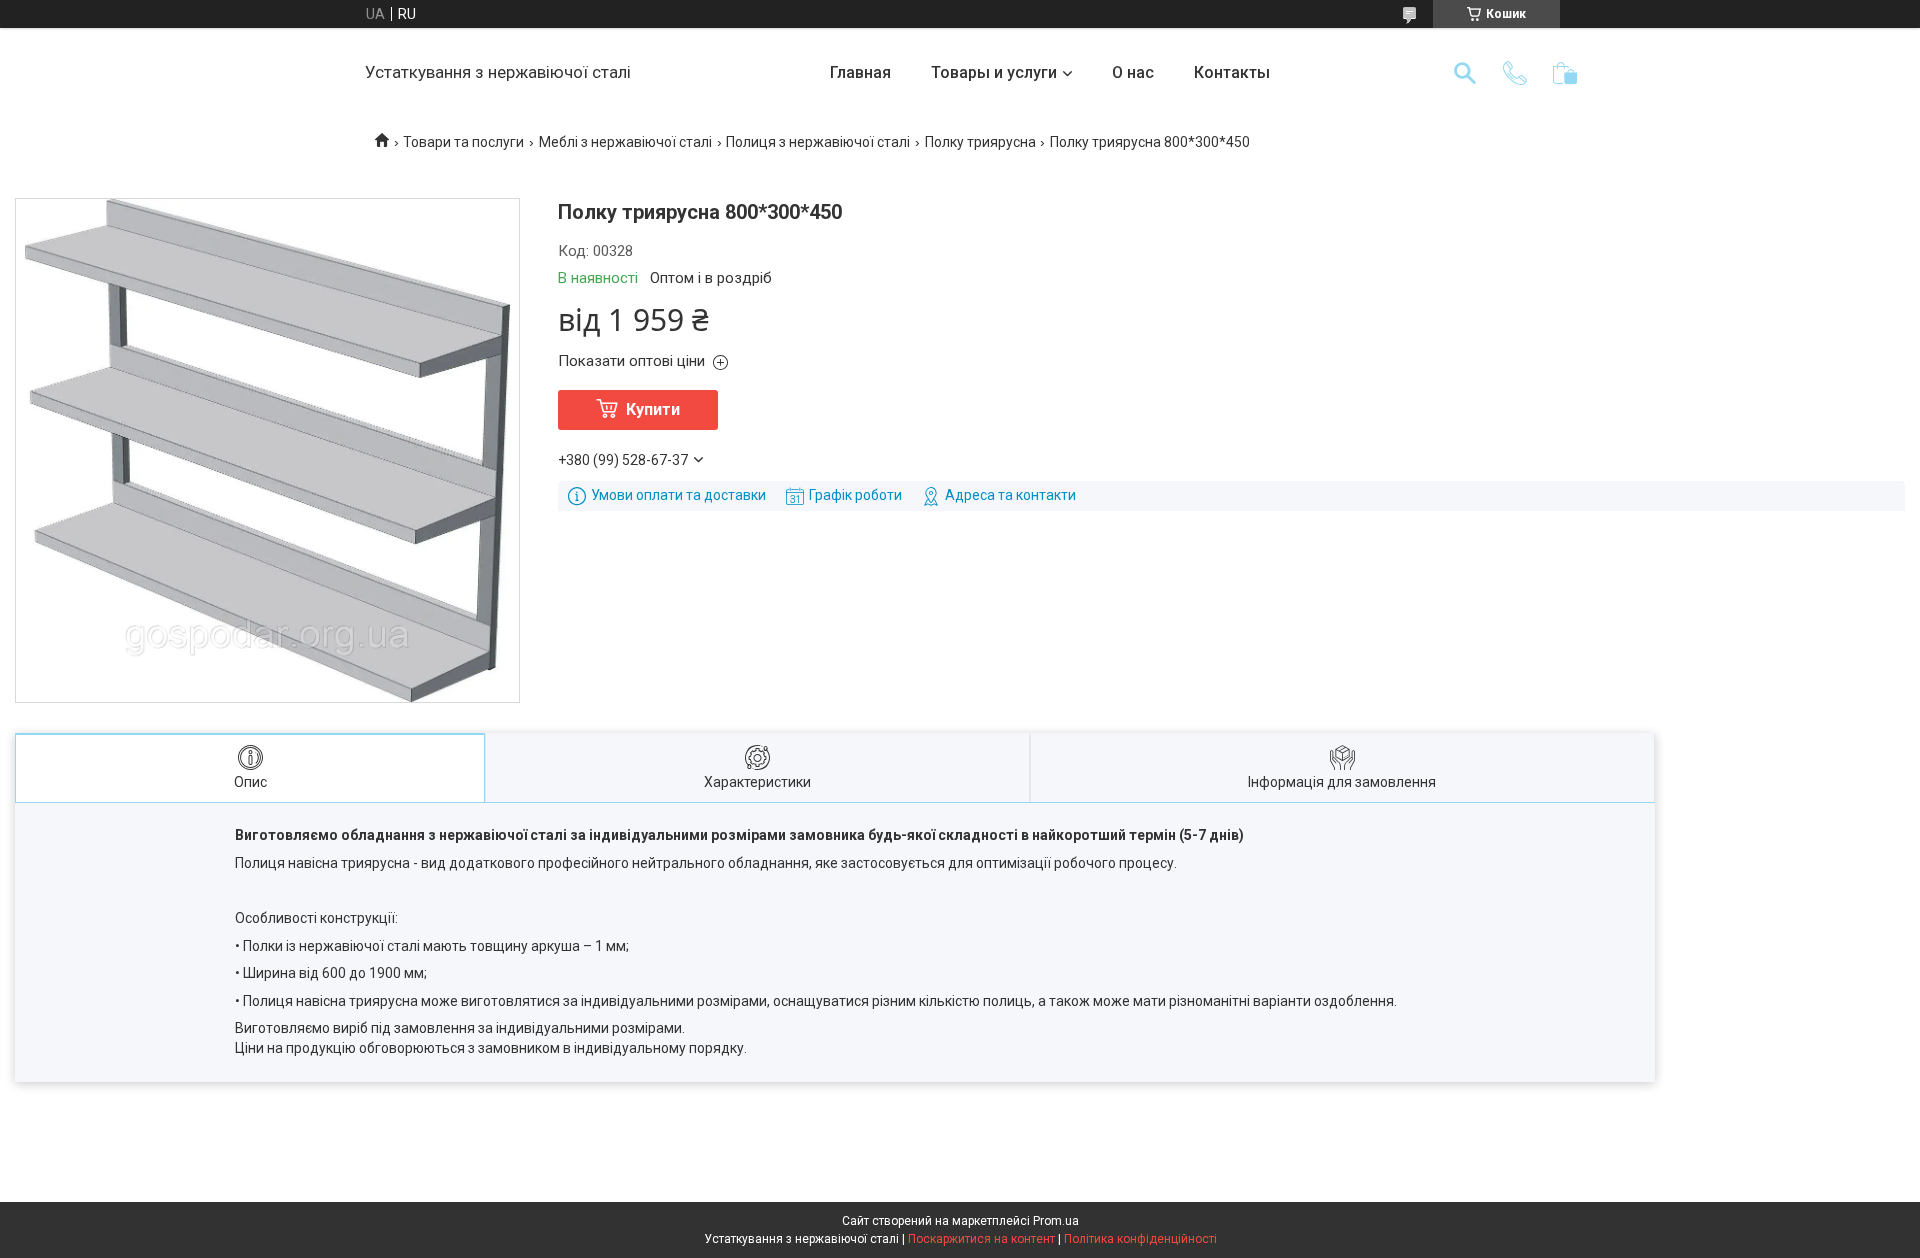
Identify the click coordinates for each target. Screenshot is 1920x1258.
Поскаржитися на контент (981, 1239)
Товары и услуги (994, 72)
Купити (653, 409)
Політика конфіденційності (1140, 1239)
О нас (1133, 72)
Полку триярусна (980, 142)
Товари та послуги (463, 142)
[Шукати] (1465, 73)
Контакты (1232, 72)
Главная (860, 72)
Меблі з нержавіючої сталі (625, 142)
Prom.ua (1056, 1221)
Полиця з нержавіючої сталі (818, 142)
